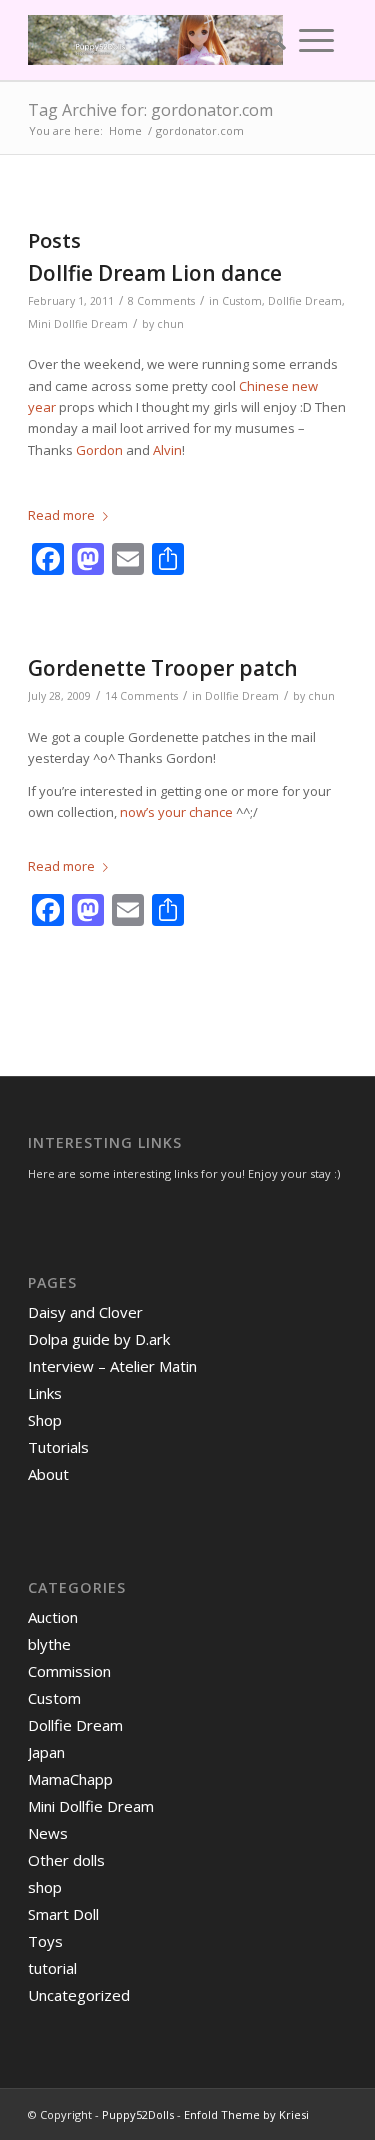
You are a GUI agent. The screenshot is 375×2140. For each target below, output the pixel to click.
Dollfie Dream (305, 301)
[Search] (270, 40)
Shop (45, 1420)
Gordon (99, 450)
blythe (49, 1644)
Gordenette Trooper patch (163, 668)
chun (170, 324)
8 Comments (161, 301)
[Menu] (316, 40)
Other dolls (66, 1860)
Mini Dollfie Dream (78, 324)
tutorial (52, 1968)
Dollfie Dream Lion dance (155, 273)
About (48, 1474)
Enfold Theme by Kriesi (246, 2114)
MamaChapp (70, 1779)
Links (45, 1393)
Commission (69, 1671)
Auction (53, 1617)
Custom (242, 301)
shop (45, 1887)
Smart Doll (63, 1914)
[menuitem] (270, 40)
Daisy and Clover (85, 1312)
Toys (45, 1941)
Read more (61, 515)
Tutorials (58, 1447)
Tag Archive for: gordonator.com (150, 110)
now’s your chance (176, 812)
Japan (46, 1752)
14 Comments (141, 696)
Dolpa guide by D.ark (99, 1339)
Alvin (167, 450)
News (48, 1833)
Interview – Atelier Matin (112, 1366)
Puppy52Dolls (138, 2114)
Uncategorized (79, 1995)
